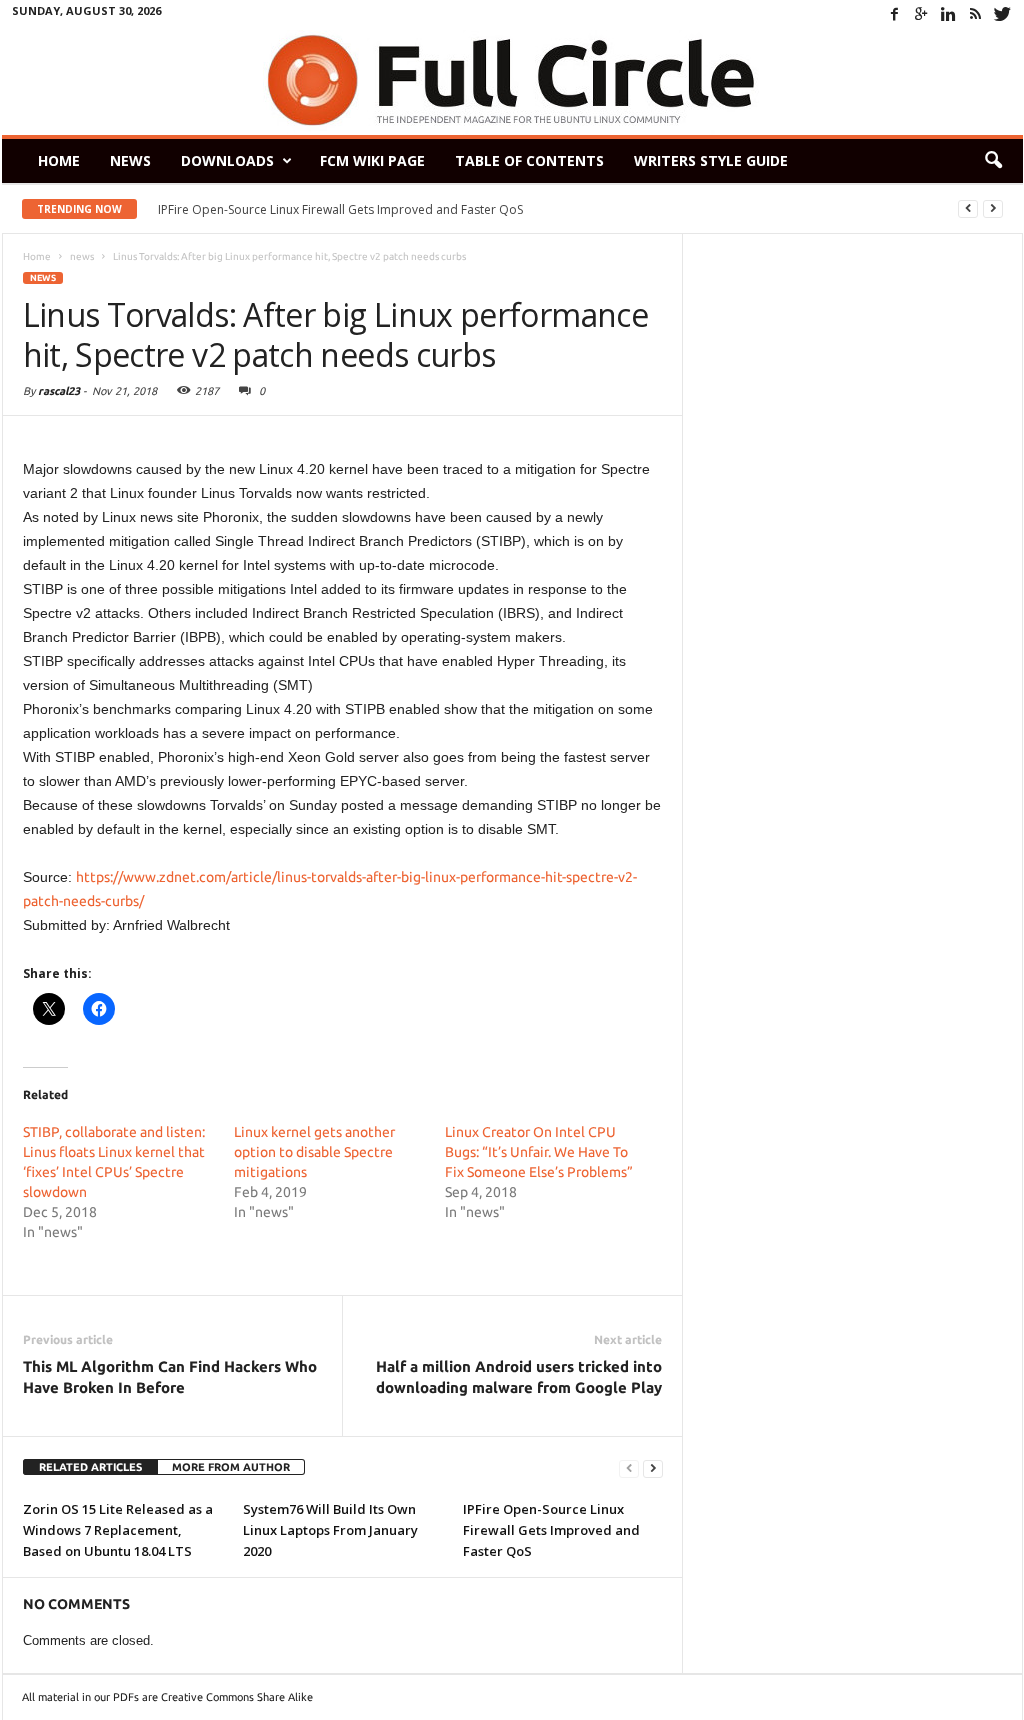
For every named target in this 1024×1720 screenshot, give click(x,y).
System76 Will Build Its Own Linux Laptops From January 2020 (330, 1530)
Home (59, 160)
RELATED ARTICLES (90, 1467)
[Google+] (922, 14)
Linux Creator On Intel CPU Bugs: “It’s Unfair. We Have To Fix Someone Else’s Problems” (539, 1152)
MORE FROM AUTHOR (231, 1467)
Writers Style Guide (711, 160)
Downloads (227, 160)
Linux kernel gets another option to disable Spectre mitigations (314, 1152)
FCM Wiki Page (372, 160)
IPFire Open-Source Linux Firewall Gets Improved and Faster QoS (340, 209)
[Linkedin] (949, 14)
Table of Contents (529, 160)
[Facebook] (895, 14)
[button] (993, 161)
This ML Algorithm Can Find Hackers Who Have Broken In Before (170, 1377)
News (130, 160)
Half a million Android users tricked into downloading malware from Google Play (519, 1377)
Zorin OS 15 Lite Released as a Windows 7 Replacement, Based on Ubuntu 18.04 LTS (118, 1530)
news (43, 278)
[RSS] (976, 14)
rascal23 (59, 391)
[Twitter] (1003, 14)
